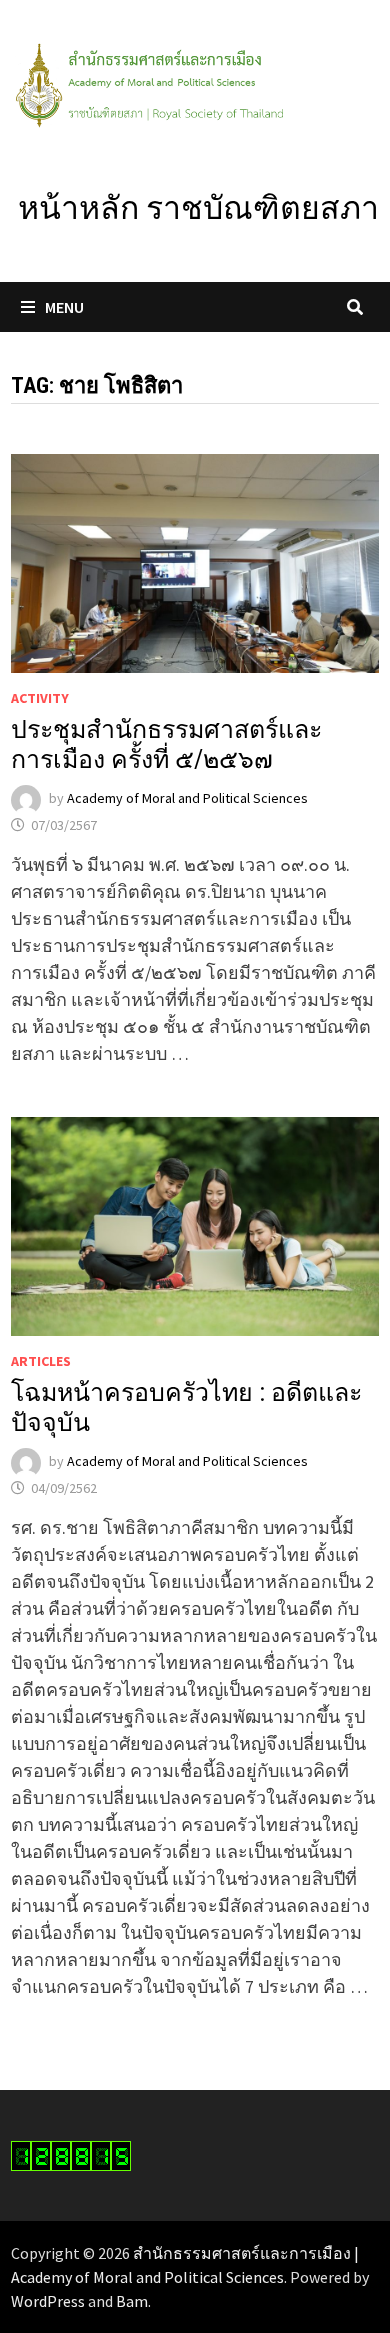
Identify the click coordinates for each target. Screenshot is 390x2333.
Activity (40, 698)
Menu (64, 307)
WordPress (48, 2301)
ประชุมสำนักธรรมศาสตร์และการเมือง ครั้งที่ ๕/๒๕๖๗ (166, 744)
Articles (41, 1361)
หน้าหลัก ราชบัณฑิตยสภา (198, 208)
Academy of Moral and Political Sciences (187, 799)
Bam (132, 2301)
